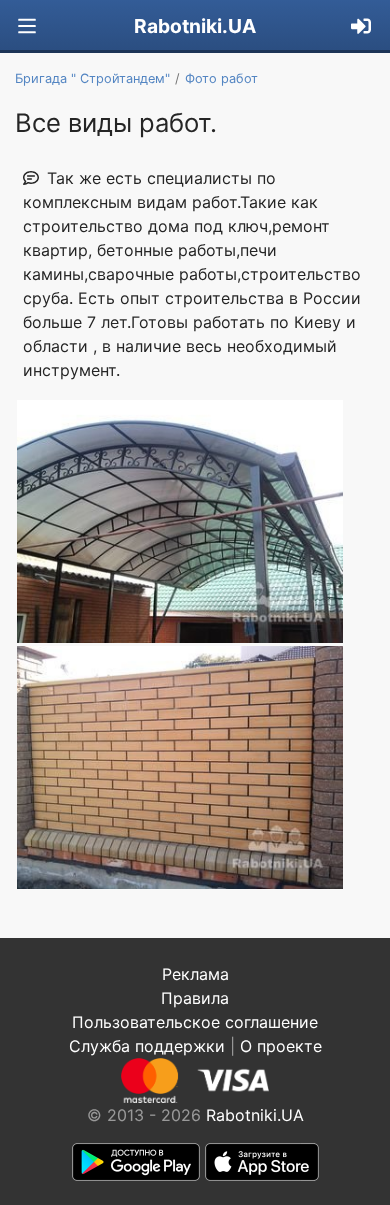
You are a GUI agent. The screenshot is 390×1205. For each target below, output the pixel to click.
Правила (195, 998)
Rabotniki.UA (195, 26)
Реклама (195, 974)
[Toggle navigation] (27, 26)
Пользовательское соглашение (195, 1022)
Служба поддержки (147, 1046)
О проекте (281, 1046)
